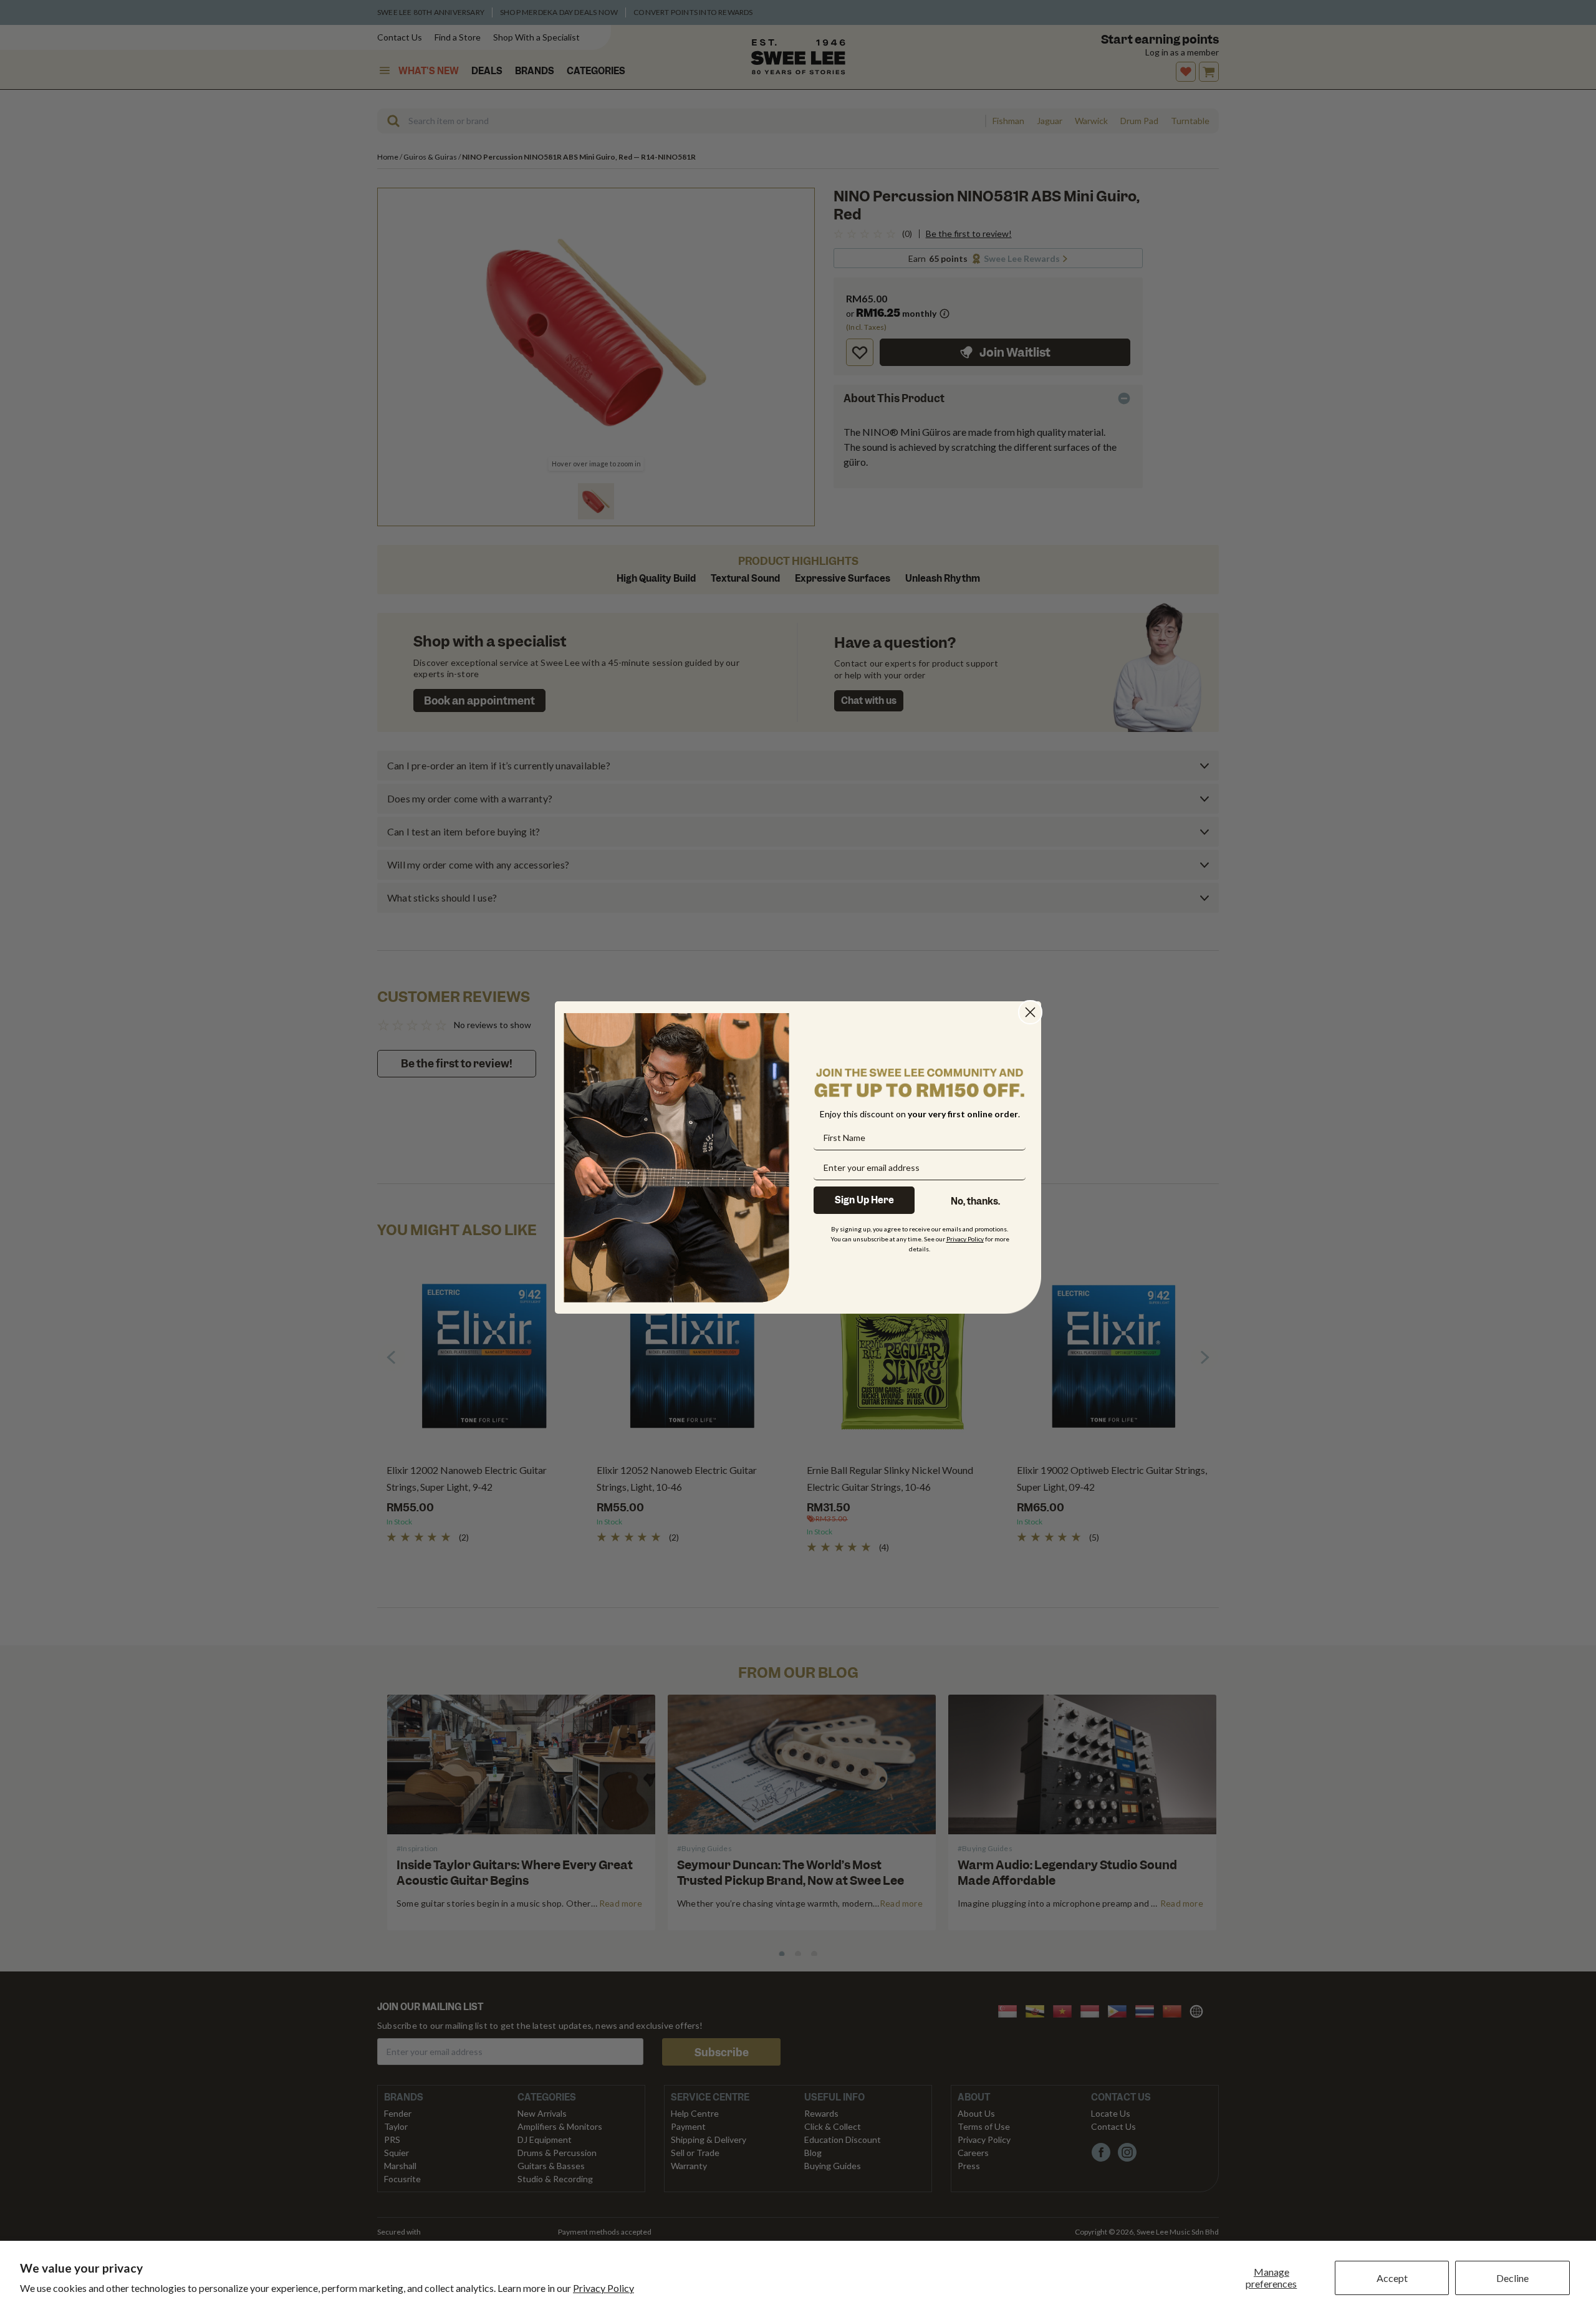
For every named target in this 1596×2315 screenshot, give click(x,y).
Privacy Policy (603, 2288)
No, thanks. (975, 1201)
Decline (1512, 2278)
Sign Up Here (864, 1200)
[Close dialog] (1030, 1012)
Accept (1392, 2278)
